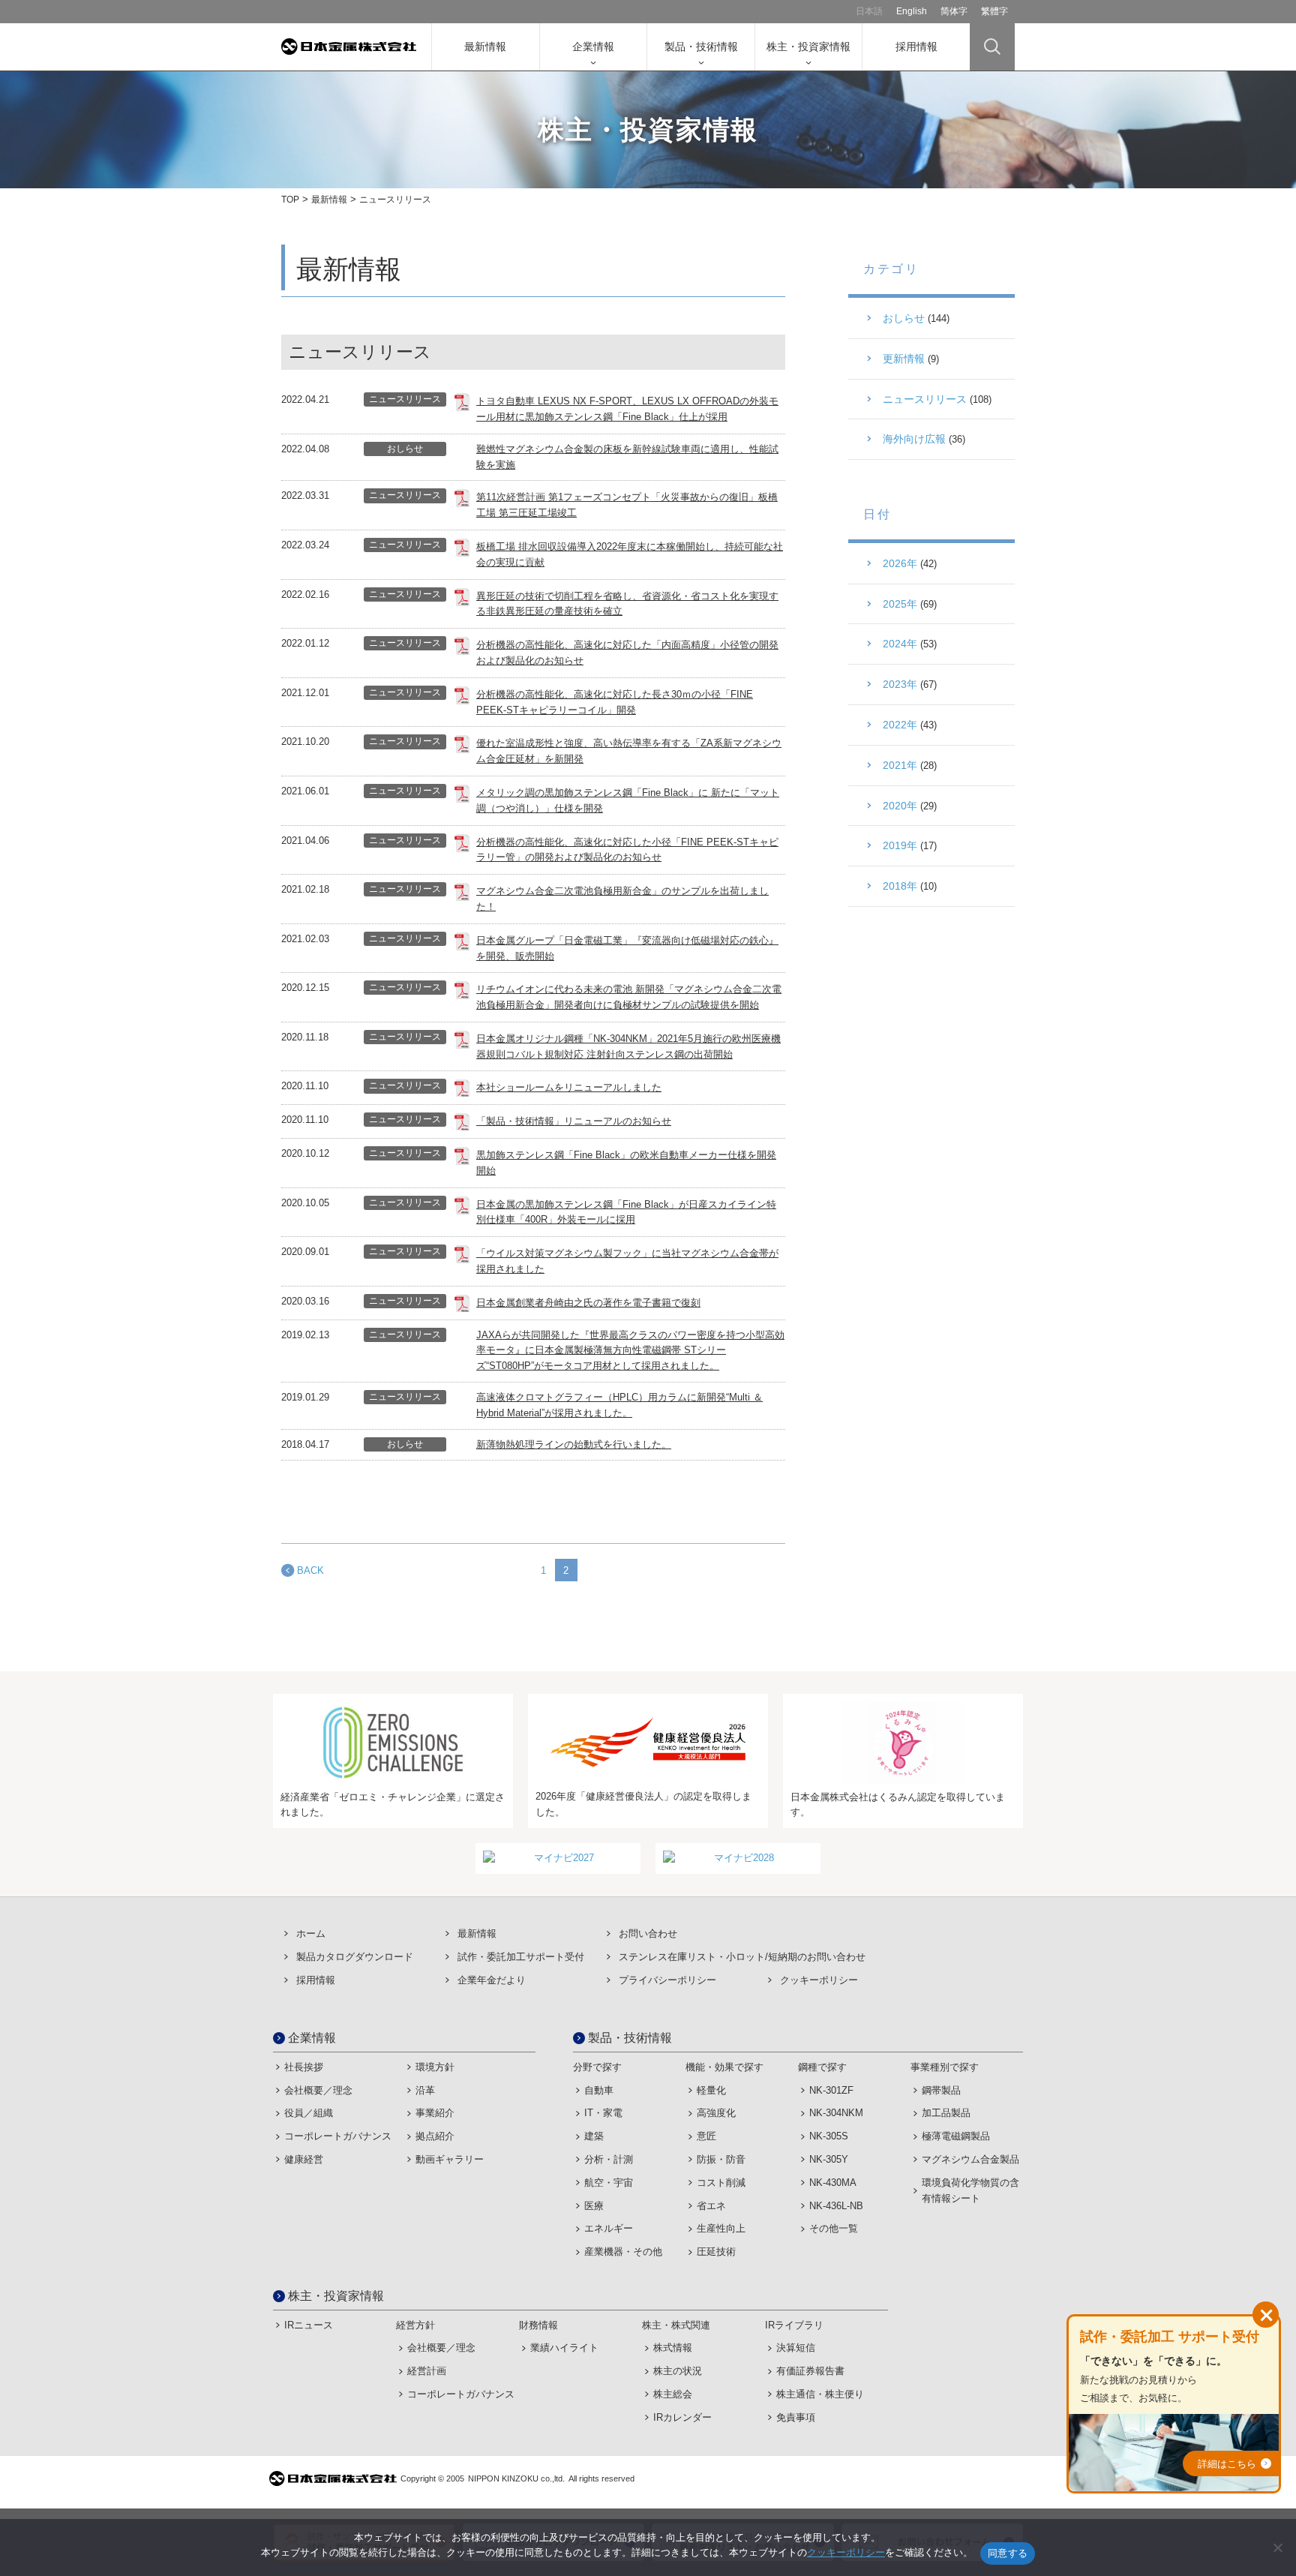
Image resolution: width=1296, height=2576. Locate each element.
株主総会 (673, 2394)
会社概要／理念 (318, 2090)
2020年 (900, 806)
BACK (310, 1570)
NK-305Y (829, 2159)
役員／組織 (309, 2113)
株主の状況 (678, 2371)
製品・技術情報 (701, 47)
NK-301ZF (831, 2090)
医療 (594, 2206)
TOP (290, 200)
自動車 (599, 2090)
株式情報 (673, 2348)
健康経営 (304, 2159)
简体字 (954, 11)
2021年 (900, 765)
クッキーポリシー (819, 1980)
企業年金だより (492, 1980)
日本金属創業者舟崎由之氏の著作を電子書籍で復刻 (588, 1303)
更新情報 (904, 359)
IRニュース (309, 2325)
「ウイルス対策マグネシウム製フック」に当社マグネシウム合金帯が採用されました (627, 1261)
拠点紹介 (435, 2136)
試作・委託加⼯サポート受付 (521, 1957)
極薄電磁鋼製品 (956, 2136)
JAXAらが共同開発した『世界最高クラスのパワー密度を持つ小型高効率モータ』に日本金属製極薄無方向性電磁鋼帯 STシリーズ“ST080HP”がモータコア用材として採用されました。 (630, 1351)
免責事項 (796, 2417)
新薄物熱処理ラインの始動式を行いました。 (574, 1444)
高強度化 (716, 2113)
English (912, 11)
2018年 (900, 886)
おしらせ (405, 449)
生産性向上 (721, 2228)
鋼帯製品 (941, 2090)
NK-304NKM (836, 2113)
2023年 (900, 684)
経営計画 (427, 2371)
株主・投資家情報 (808, 47)
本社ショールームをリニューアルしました (569, 1087)
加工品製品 (946, 2113)
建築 (594, 2136)
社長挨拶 (304, 2067)
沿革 (425, 2090)
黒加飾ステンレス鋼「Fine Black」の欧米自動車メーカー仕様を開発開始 (626, 1163)
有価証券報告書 (810, 2371)
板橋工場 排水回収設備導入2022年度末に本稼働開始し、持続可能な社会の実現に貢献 (630, 554)
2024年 (900, 644)
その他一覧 (834, 2228)
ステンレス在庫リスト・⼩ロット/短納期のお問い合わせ (742, 1957)
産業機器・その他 (623, 2252)
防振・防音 (721, 2159)
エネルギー (609, 2228)
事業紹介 (435, 2113)
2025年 (900, 604)
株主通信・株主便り (820, 2394)
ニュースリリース (405, 399)
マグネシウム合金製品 (970, 2159)
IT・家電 (603, 2113)
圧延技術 (716, 2252)
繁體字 (994, 11)
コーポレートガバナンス (338, 2136)
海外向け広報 (914, 439)
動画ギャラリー (450, 2159)
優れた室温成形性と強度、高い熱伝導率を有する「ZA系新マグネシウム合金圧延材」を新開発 (629, 751)
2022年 (900, 725)
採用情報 (916, 47)
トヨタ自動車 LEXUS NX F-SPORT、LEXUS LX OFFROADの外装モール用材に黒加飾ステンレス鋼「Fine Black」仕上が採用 (627, 409)
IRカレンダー (682, 2417)
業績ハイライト (564, 2348)
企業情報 (593, 47)
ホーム (311, 1934)
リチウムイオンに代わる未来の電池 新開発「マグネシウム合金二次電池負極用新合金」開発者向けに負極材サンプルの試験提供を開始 (629, 997)
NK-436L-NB (836, 2206)
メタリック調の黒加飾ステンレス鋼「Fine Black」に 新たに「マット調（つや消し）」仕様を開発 (628, 800)
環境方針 (435, 2067)
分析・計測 (609, 2159)
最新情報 (485, 47)
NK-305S (829, 2136)
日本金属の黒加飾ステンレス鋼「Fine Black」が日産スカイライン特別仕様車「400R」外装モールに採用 (626, 1212)
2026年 (900, 563)
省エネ (711, 2206)
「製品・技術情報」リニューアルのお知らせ (574, 1121)
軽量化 (711, 2090)
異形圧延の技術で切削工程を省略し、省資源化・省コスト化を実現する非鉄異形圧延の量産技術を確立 (627, 604)
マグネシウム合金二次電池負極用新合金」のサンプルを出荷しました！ (622, 899)
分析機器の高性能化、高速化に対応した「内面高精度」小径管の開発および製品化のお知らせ (627, 653)
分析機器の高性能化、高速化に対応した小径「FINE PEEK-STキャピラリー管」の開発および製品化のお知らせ (627, 850)
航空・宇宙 (609, 2183)
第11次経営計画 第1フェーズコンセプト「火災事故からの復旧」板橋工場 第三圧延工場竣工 (627, 505)
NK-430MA (833, 2183)
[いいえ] (1277, 2547)
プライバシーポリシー (667, 1980)
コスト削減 (721, 2183)
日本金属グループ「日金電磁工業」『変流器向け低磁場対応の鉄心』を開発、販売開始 (627, 948)
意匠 (706, 2136)
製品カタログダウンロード (355, 1957)
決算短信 (796, 2348)
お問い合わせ (648, 1934)
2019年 (900, 845)
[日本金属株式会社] (356, 47)
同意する (1008, 2553)
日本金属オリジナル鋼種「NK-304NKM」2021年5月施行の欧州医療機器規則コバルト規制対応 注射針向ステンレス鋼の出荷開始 (628, 1046)
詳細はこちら (1227, 2464)
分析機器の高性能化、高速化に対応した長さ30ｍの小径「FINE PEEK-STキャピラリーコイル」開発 (615, 702)
